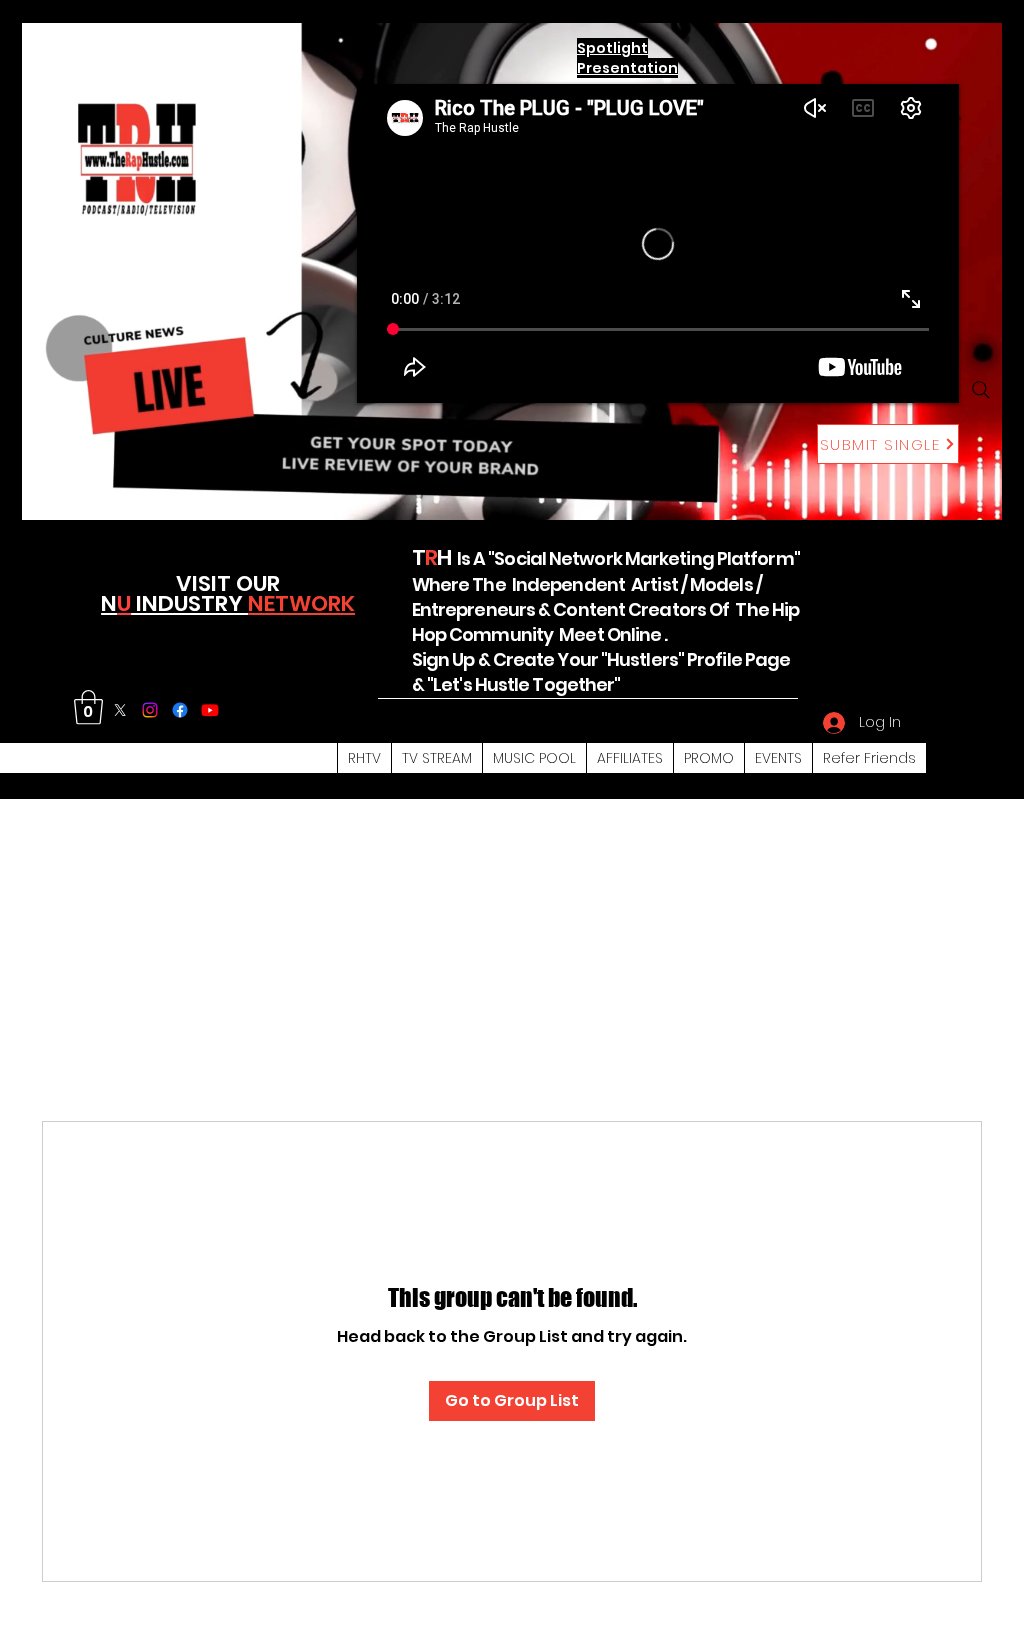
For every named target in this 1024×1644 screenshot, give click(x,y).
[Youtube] (210, 710)
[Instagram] (150, 710)
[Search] (981, 390)
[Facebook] (180, 710)
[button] (88, 707)
